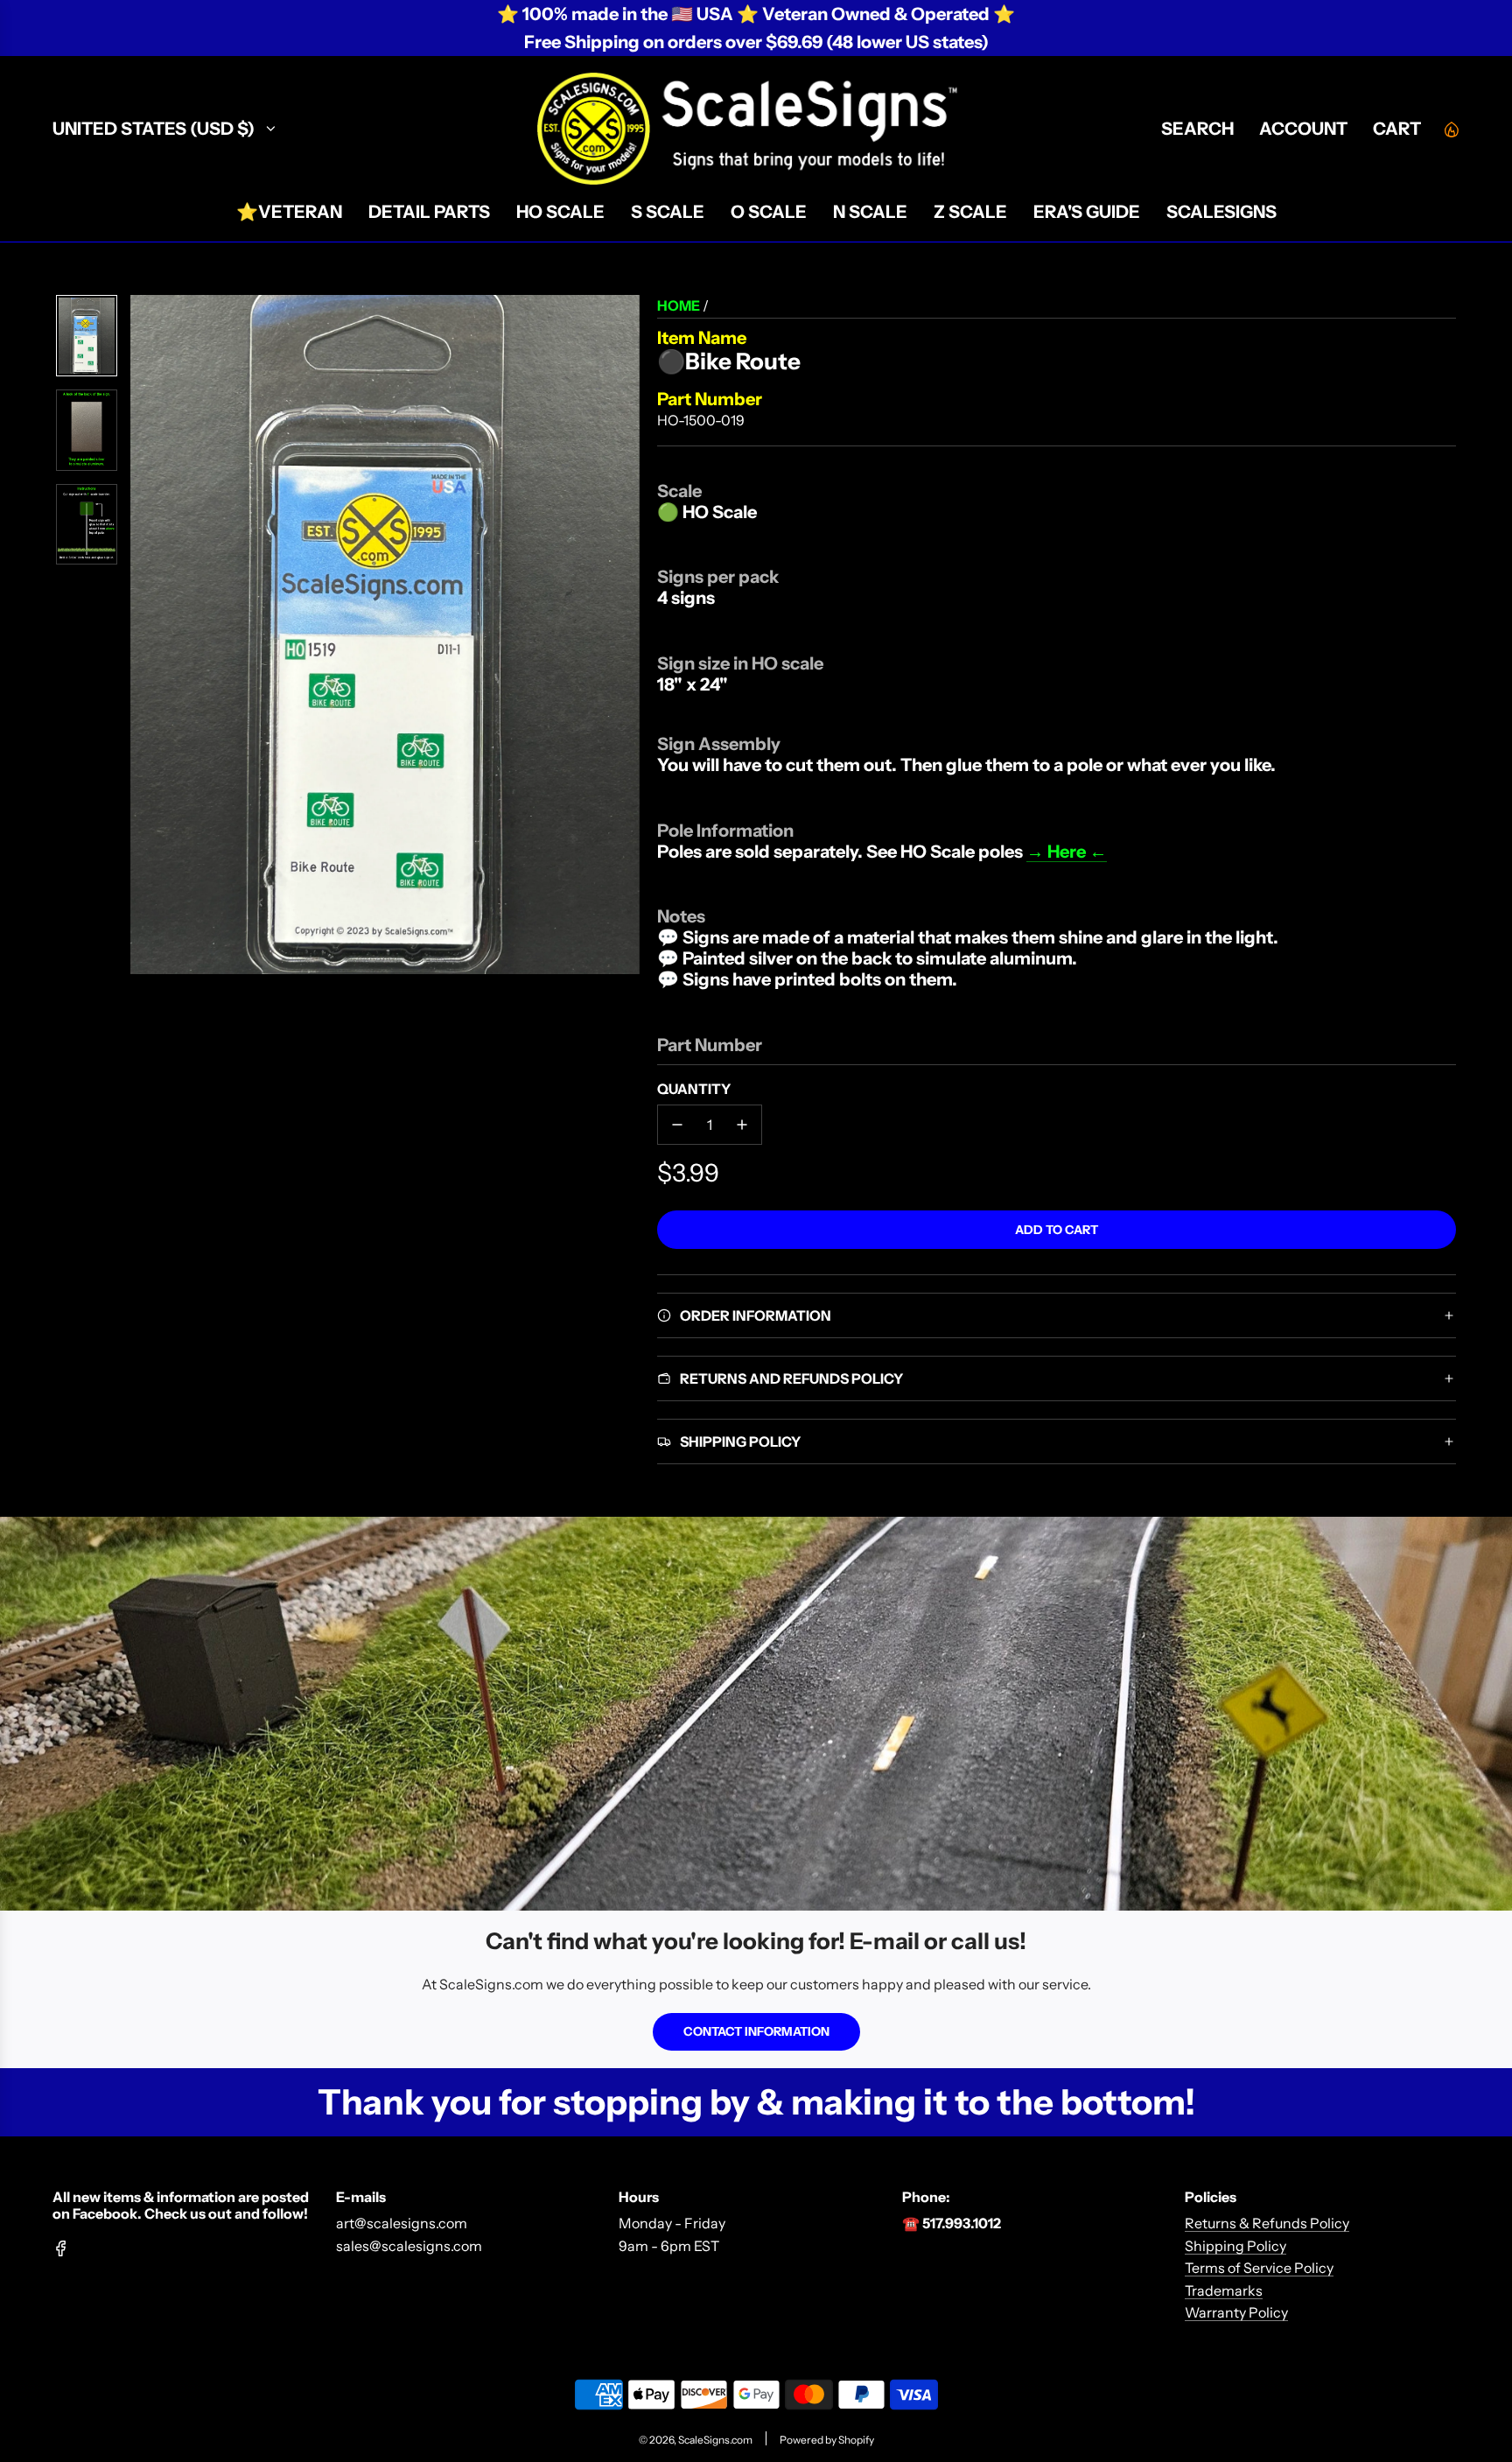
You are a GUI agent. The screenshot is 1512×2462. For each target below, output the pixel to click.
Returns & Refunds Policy (1267, 2223)
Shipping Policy (1235, 2246)
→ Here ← (1067, 852)
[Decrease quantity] (677, 1125)
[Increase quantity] (742, 1125)
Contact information (756, 2031)
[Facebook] (61, 2248)
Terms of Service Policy (1259, 2268)
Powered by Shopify (827, 2440)
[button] (144, 635)
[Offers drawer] (1451, 129)
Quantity (694, 1089)
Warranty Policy (1236, 2312)
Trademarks (1224, 2290)
